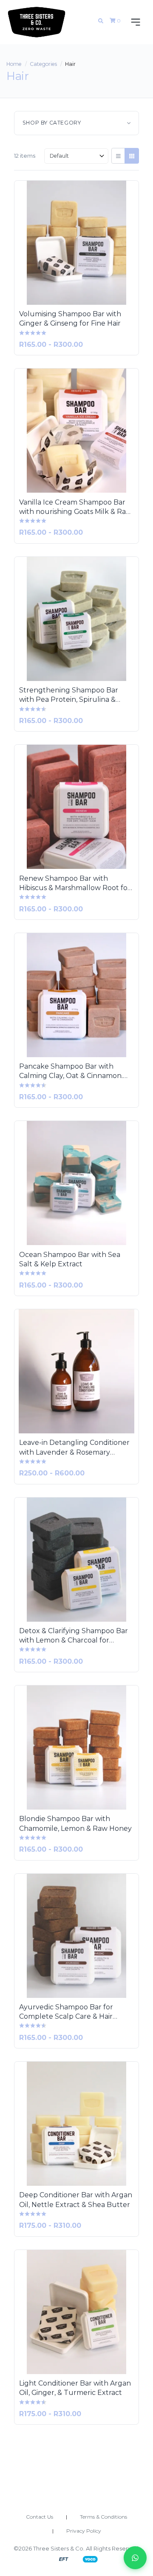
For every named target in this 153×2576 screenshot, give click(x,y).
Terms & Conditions (103, 2517)
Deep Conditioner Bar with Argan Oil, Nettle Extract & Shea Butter (76, 2200)
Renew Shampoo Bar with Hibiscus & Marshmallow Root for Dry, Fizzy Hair (75, 884)
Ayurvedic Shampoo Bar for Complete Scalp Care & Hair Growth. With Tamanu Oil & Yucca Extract (66, 2012)
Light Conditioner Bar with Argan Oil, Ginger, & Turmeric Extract (75, 2388)
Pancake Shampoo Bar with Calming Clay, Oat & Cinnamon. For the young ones (71, 1072)
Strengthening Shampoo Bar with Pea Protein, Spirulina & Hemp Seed (69, 695)
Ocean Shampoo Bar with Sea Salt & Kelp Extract (70, 1259)
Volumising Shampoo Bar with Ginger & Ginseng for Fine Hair (70, 319)
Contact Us (40, 2517)
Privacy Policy (84, 2531)
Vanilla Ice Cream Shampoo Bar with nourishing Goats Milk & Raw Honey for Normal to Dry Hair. (75, 508)
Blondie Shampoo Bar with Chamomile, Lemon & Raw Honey (75, 1823)
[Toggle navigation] (134, 22)
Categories (43, 64)
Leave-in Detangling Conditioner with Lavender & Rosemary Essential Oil (74, 1448)
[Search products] (101, 21)
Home (14, 64)
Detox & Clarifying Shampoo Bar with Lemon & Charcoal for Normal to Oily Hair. (74, 1636)
